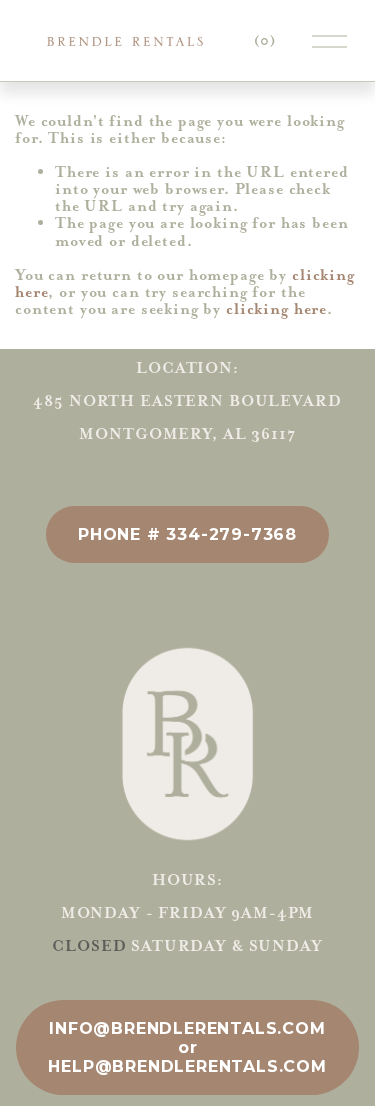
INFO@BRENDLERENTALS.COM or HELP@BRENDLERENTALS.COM (187, 1047)
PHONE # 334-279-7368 (187, 534)
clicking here (276, 309)
